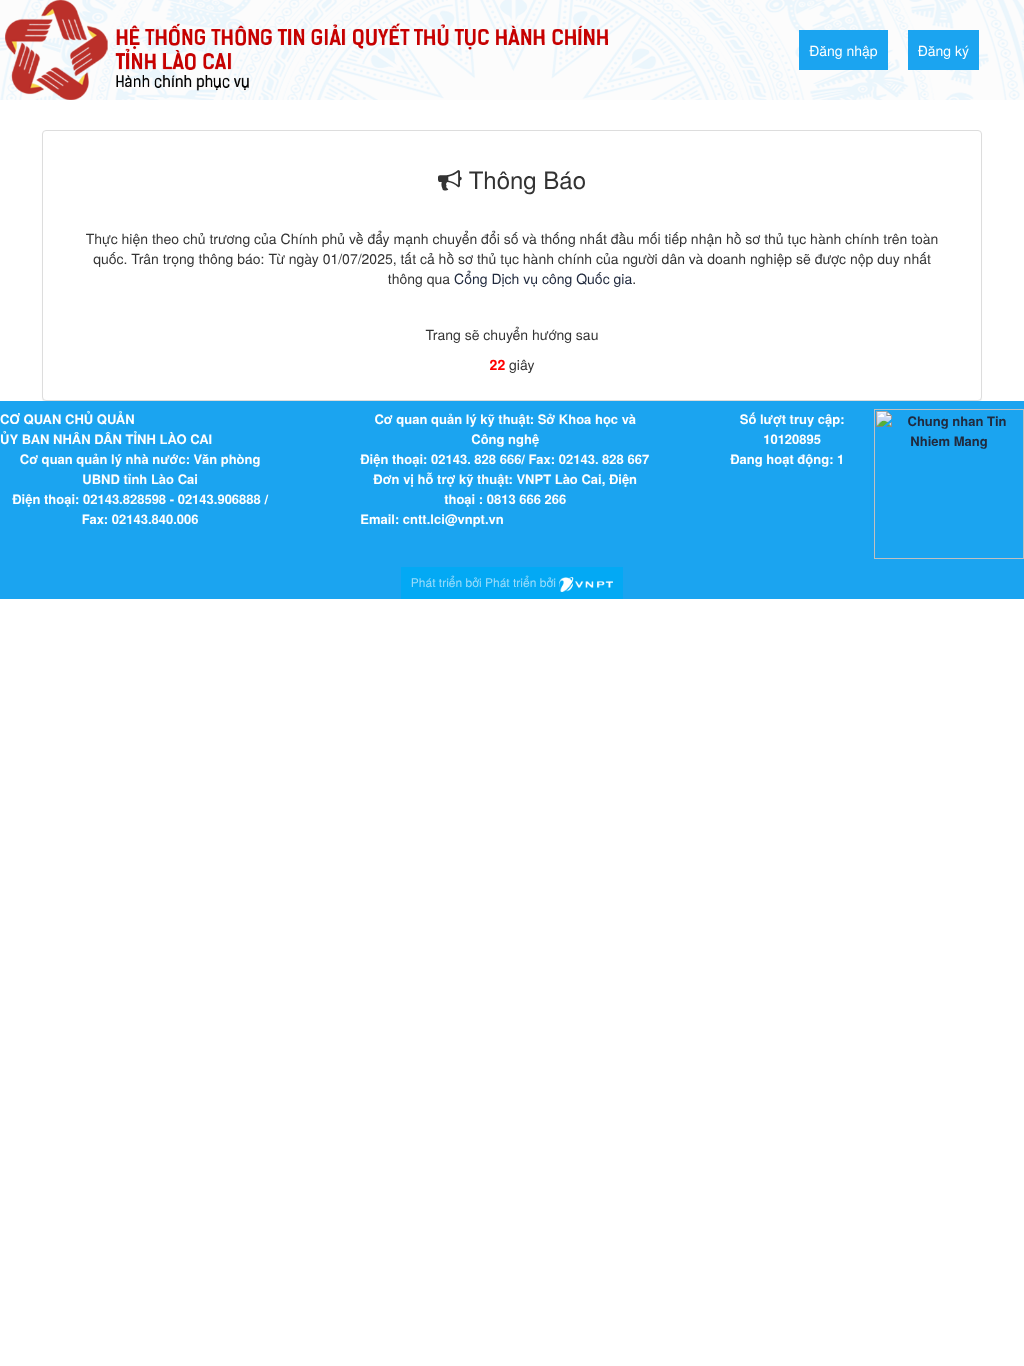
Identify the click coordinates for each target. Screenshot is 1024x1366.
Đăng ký (943, 50)
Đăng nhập (843, 50)
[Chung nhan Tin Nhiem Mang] (949, 482)
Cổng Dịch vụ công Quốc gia (543, 278)
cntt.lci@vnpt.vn (453, 518)
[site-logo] (306, 48)
